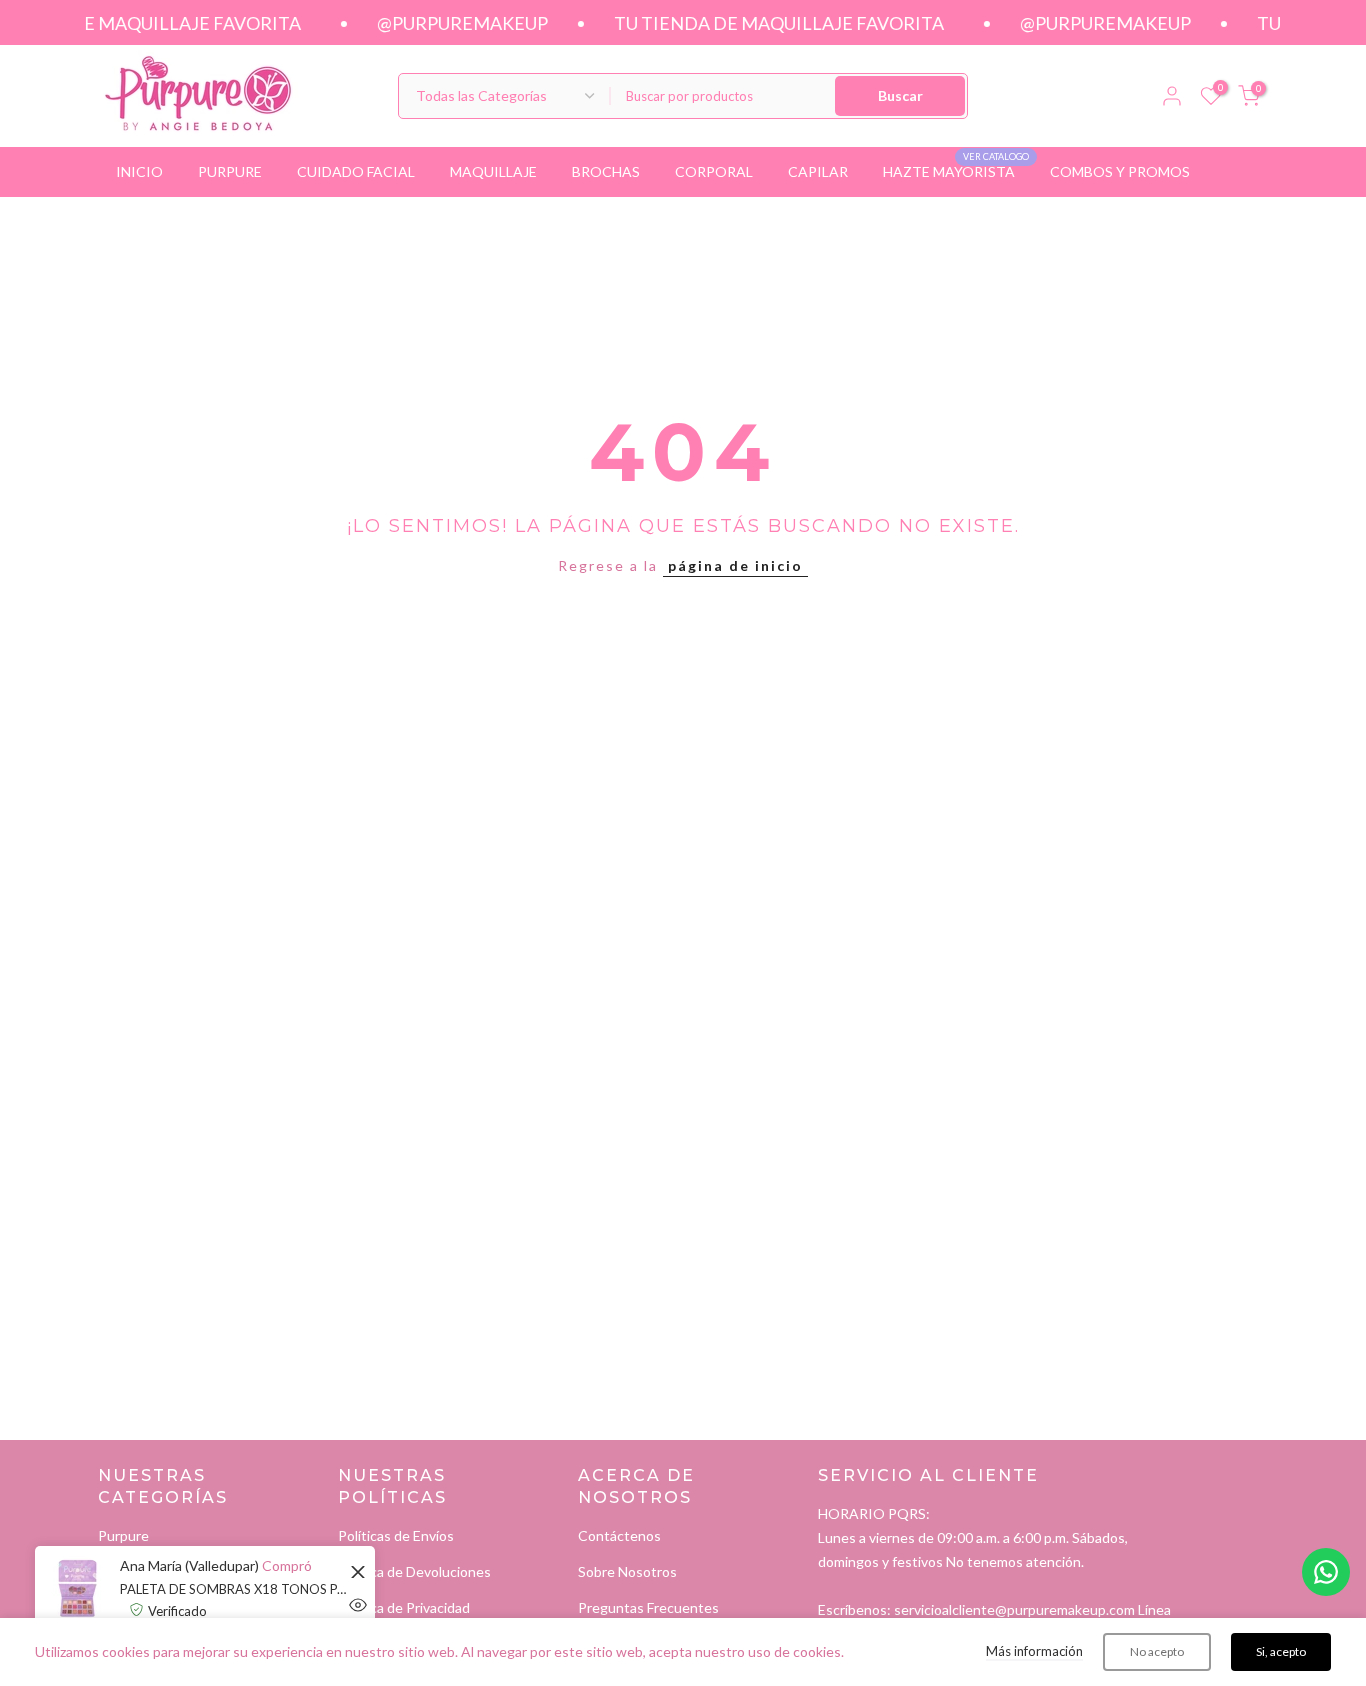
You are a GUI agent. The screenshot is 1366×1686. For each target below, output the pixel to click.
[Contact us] (1326, 1572)
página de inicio (735, 565)
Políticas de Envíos (396, 1535)
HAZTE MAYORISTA (956, 170)
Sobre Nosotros (627, 1571)
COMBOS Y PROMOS (1120, 171)
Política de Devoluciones (414, 1571)
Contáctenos (619, 1535)
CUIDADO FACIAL (356, 171)
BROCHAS (606, 171)
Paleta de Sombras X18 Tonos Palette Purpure (235, 1589)
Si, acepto (1281, 1651)
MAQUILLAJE (493, 171)
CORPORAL (714, 171)
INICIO (139, 171)
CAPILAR (818, 171)
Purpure (123, 1535)
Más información (1034, 1651)
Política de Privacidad (404, 1607)
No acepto (1157, 1651)
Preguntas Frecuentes (648, 1607)
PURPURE (230, 171)
